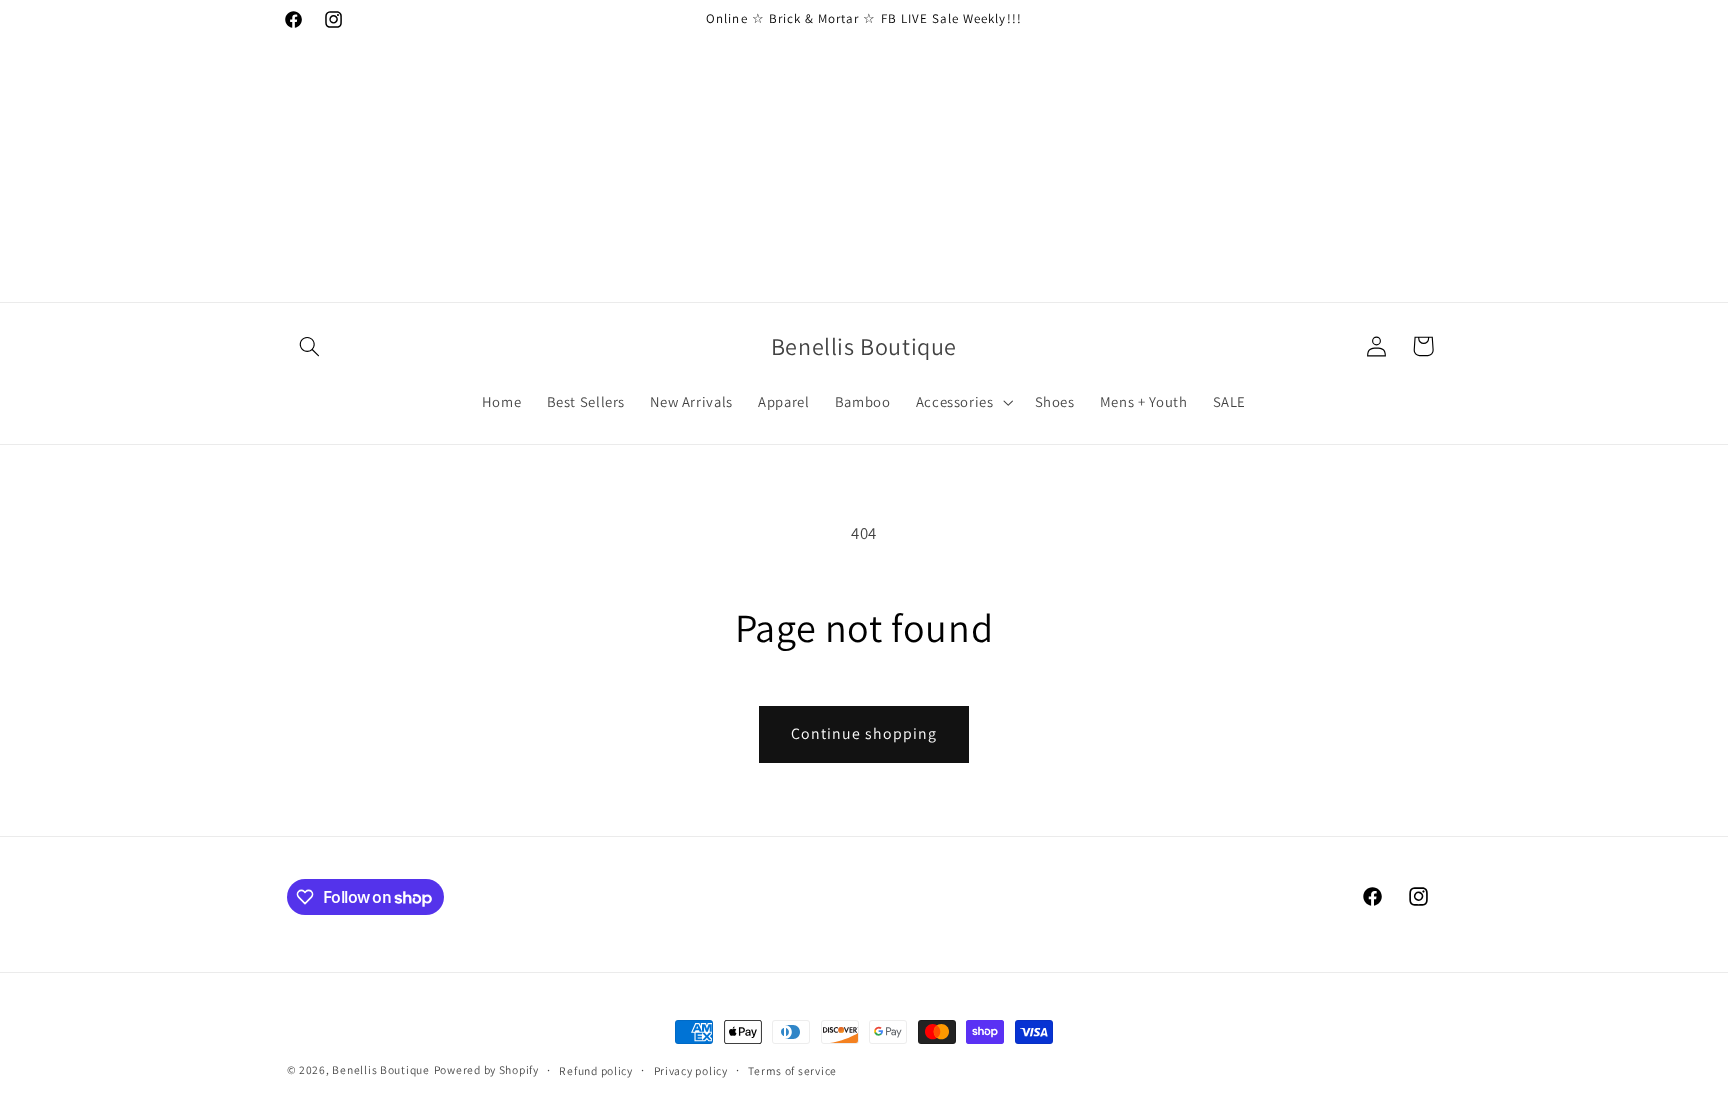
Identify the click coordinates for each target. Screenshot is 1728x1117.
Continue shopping (864, 733)
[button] (310, 346)
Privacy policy (691, 1070)
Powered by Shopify (486, 1069)
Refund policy (596, 1070)
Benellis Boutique (381, 1069)
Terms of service (792, 1070)
